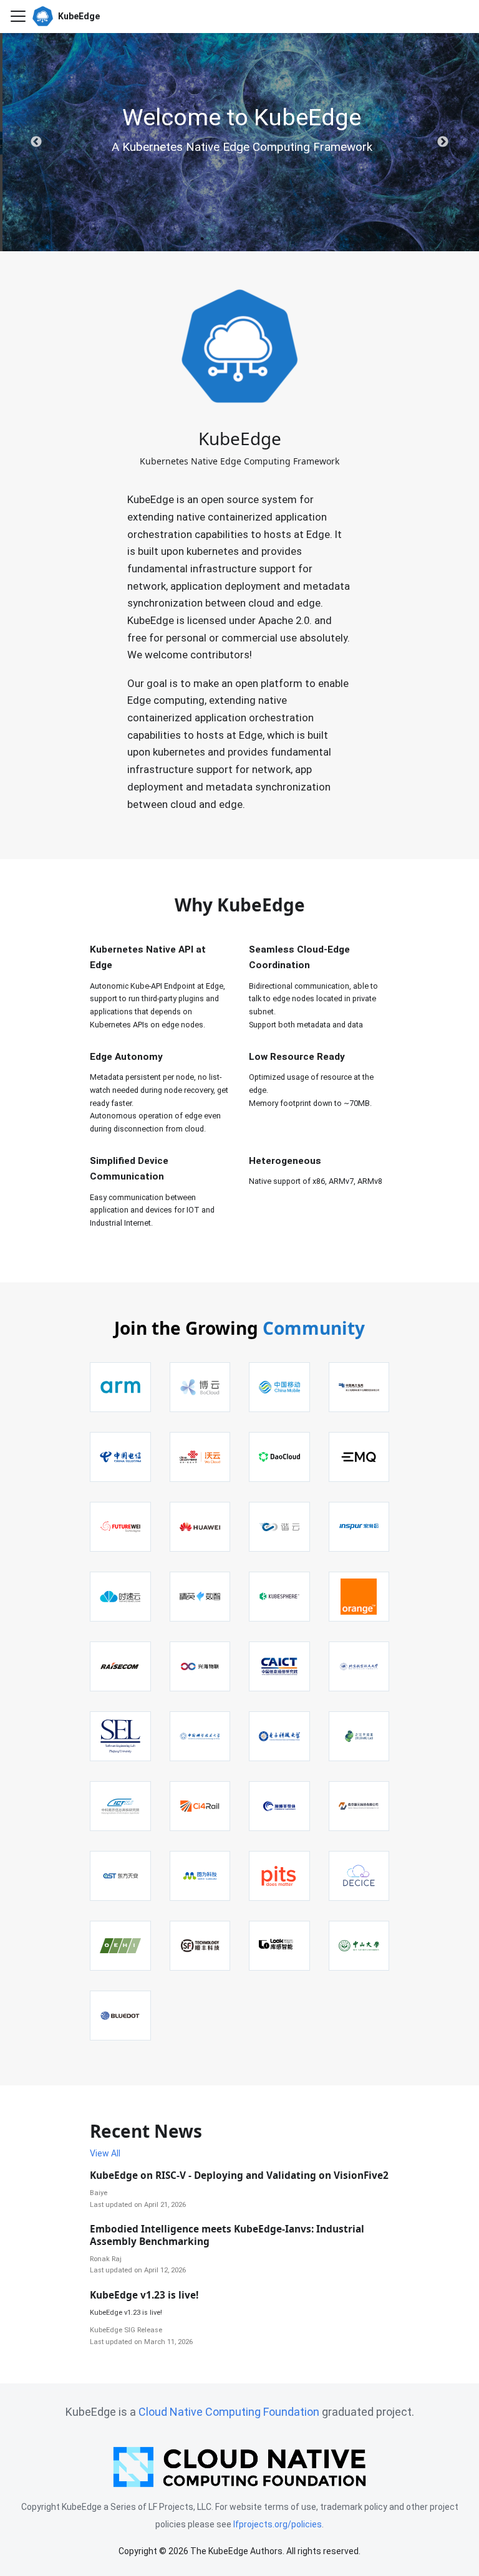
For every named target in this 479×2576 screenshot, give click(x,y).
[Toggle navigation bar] (18, 16)
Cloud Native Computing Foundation (229, 2412)
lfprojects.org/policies (278, 2524)
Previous (36, 142)
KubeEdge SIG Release (126, 2330)
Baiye (99, 2193)
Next (443, 142)
